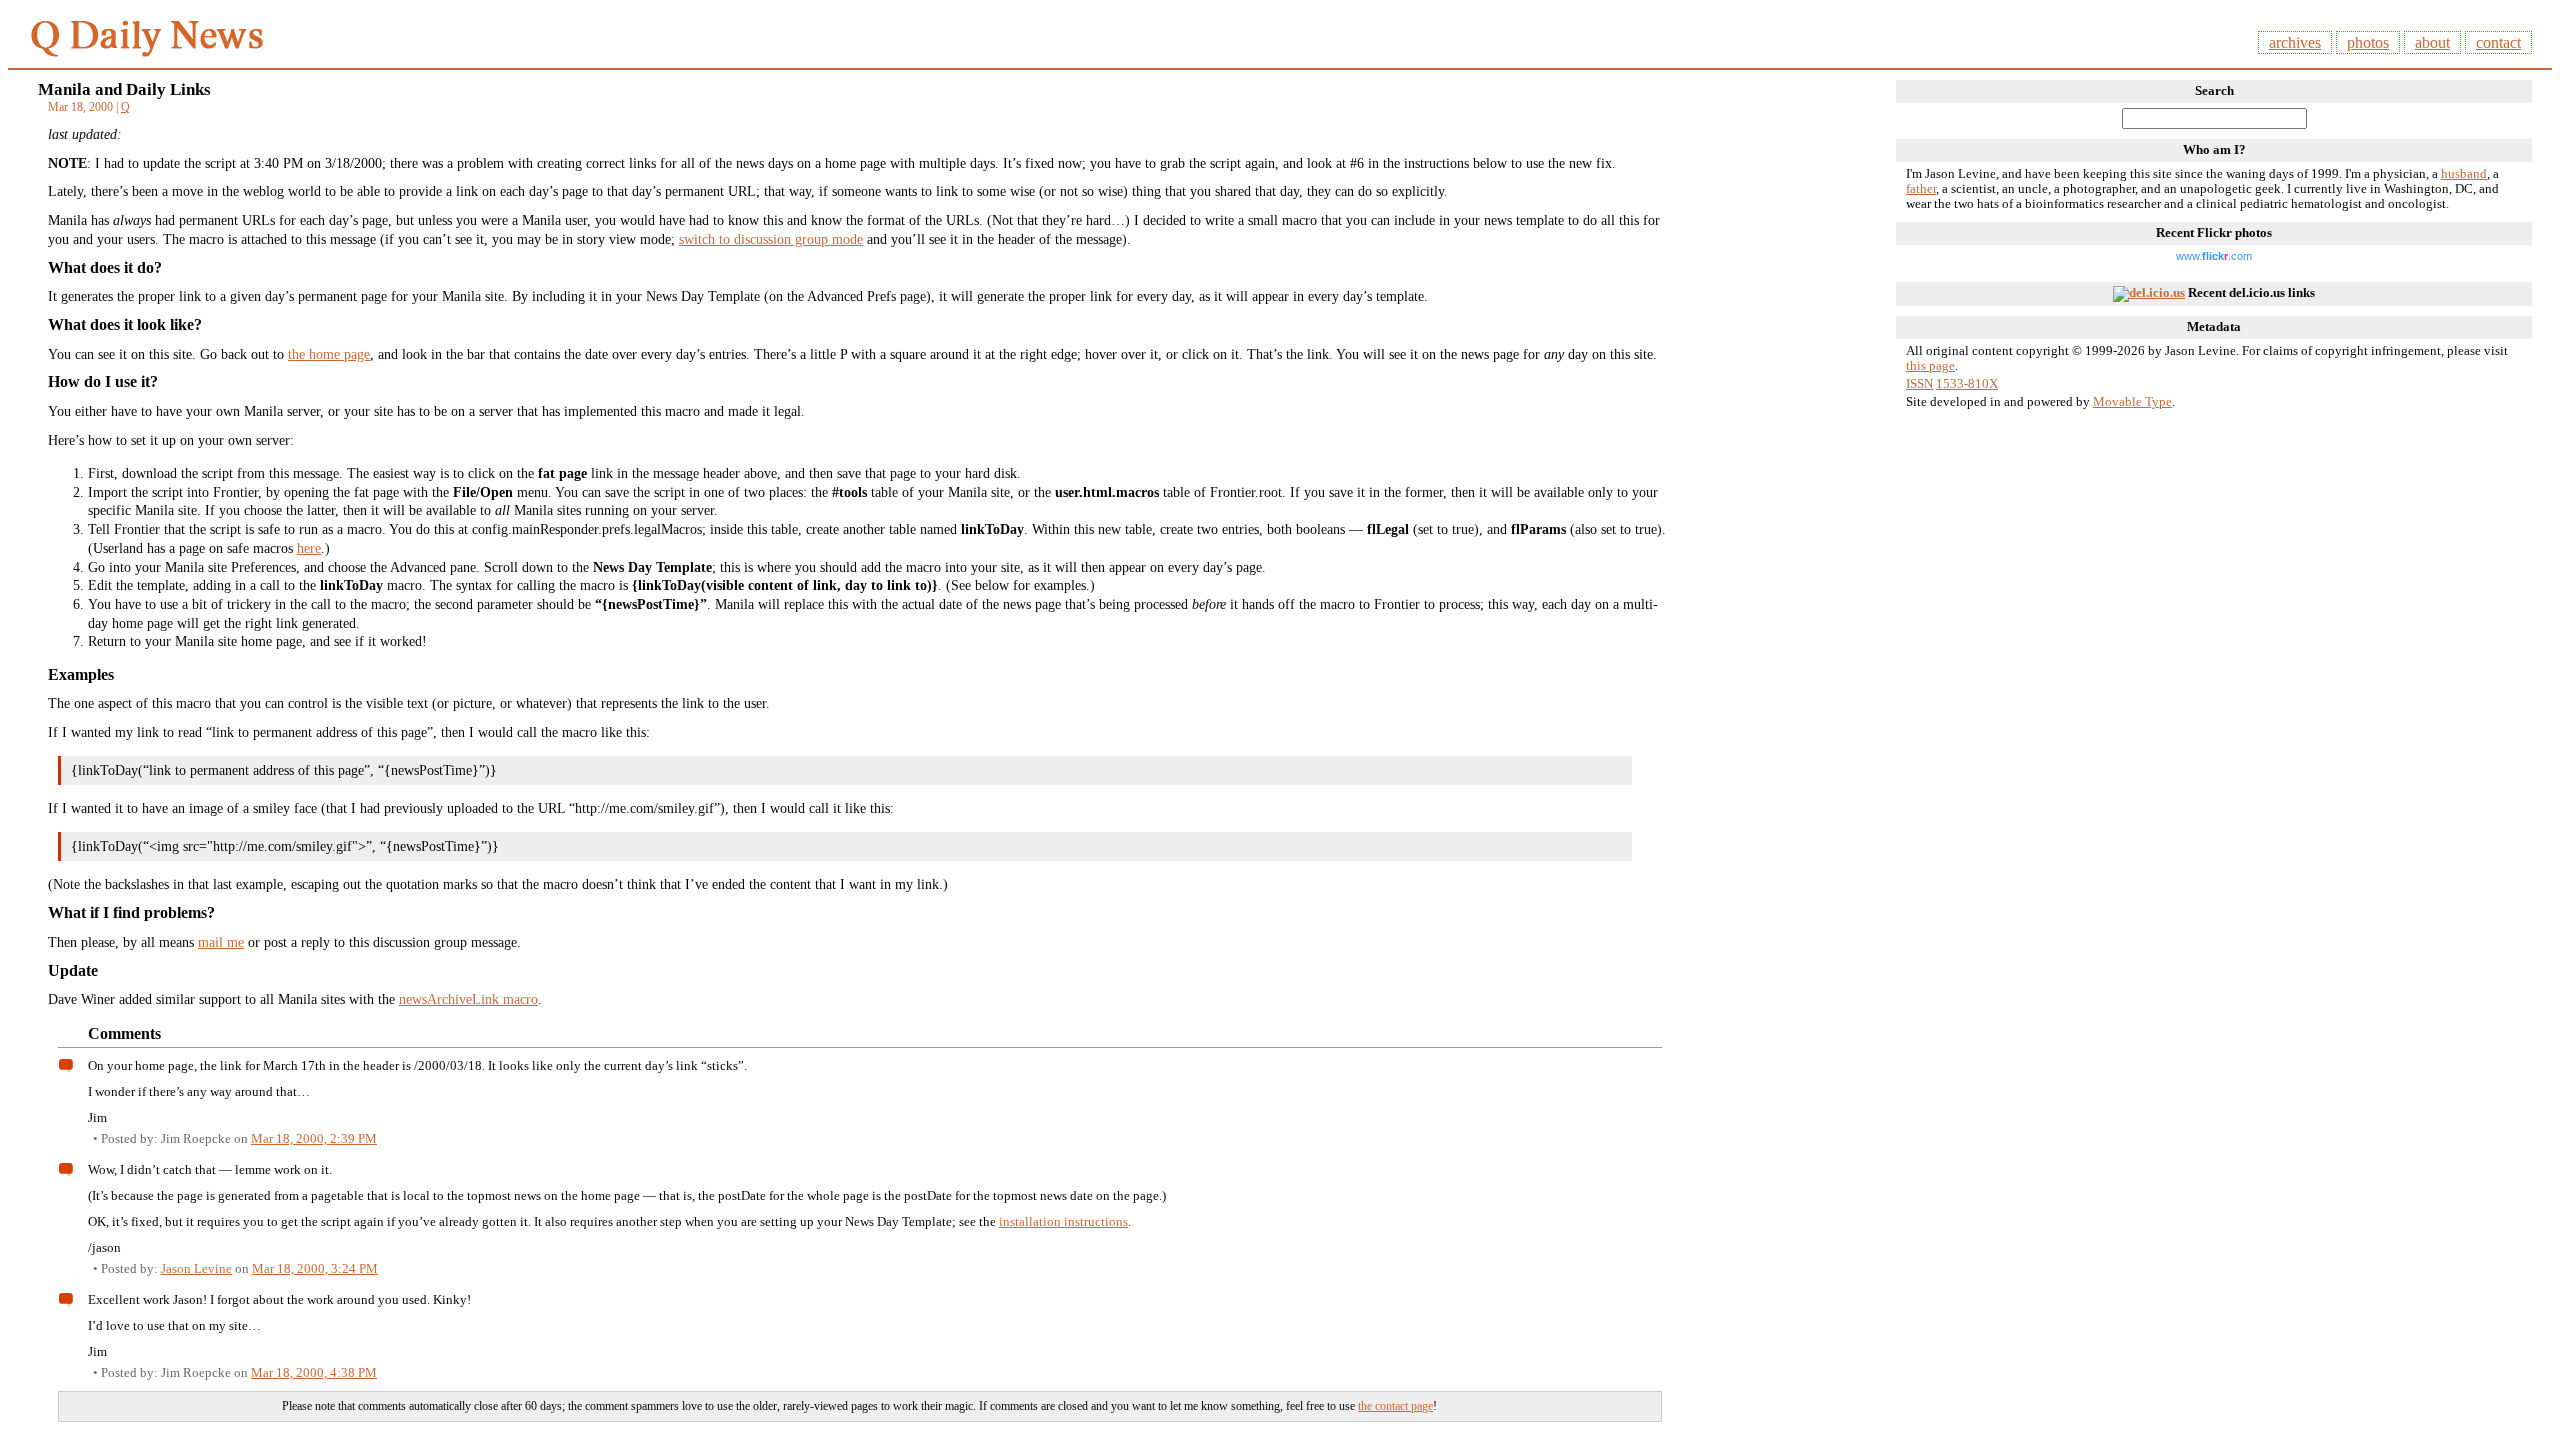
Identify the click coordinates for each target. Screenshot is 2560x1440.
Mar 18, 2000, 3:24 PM (315, 1268)
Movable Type (2132, 402)
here (309, 548)
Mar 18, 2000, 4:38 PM (314, 1372)
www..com (2214, 256)
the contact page (1395, 1406)
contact (2498, 42)
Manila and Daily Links (124, 89)
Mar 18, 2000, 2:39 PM (314, 1138)
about (2432, 42)
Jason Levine (196, 1268)
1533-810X (1967, 384)
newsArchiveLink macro (468, 999)
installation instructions (1063, 1221)
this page (1930, 366)
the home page (329, 354)
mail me (221, 942)
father (1921, 189)
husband (2464, 174)
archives (2295, 42)
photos (2368, 42)
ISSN (1919, 384)
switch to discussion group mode (771, 239)
